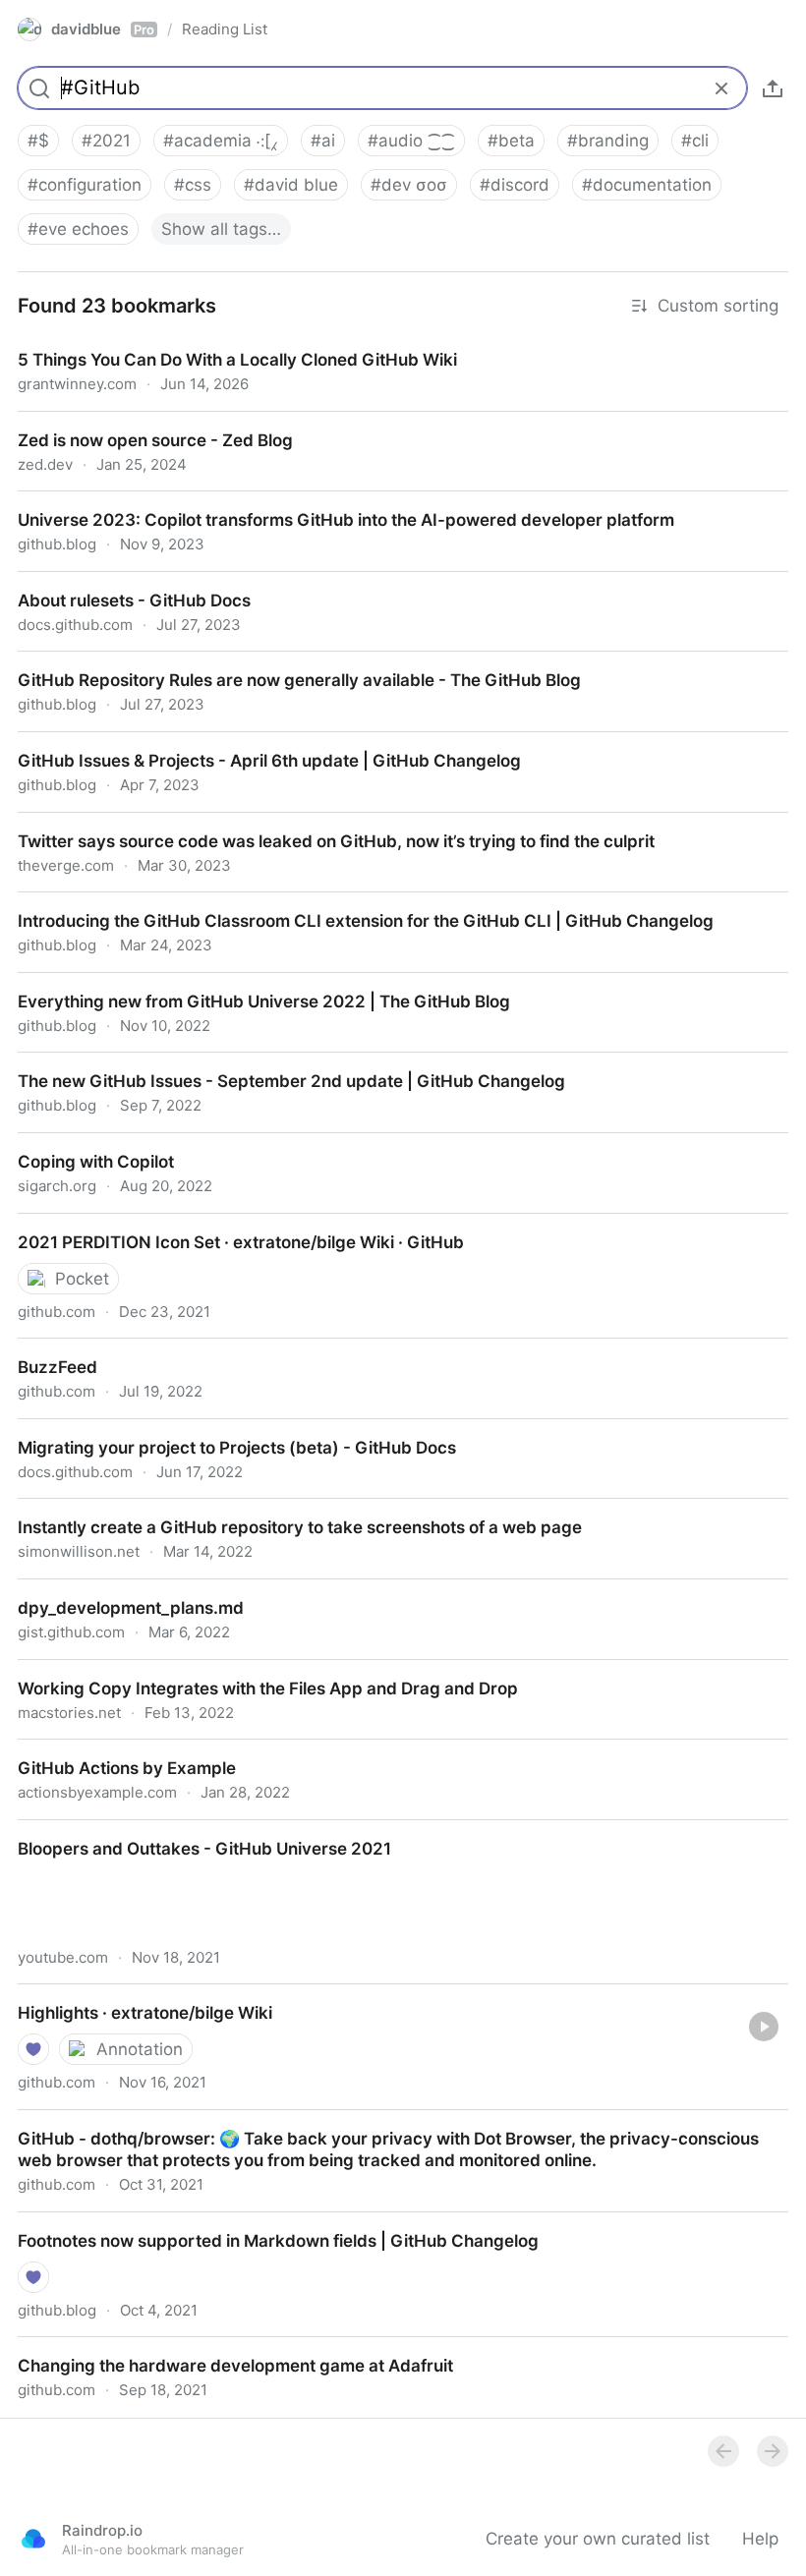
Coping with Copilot (77, 1144)
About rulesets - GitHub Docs (117, 583)
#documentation (647, 185)
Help (760, 2539)
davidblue (103, 29)
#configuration (85, 185)
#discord (515, 185)
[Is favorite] (33, 2049)
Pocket (82, 1279)
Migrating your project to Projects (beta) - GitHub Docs (217, 1430)
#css (193, 185)
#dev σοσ (409, 185)
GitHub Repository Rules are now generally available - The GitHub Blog (282, 662)
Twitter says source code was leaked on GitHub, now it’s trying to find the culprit (319, 824)
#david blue (291, 185)
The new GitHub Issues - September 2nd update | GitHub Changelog (275, 1063)
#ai (323, 141)
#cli (695, 141)
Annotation (140, 2049)
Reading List (225, 29)
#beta (511, 141)
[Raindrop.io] (33, 2539)
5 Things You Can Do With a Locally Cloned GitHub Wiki (220, 342)
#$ (38, 141)
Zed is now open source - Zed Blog (139, 423)
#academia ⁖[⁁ (221, 141)
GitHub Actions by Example (109, 1750)
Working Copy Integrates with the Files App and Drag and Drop (247, 1671)
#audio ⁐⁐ (411, 141)
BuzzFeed (39, 1349)
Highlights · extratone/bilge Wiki (125, 1995)
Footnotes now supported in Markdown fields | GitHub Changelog (260, 2223)
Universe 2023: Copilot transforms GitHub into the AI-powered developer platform (325, 502)
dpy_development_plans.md (111, 1590)
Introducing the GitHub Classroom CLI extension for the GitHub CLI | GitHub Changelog (346, 903)
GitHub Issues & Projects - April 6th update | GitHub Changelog (252, 743)
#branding (608, 141)
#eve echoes (78, 229)
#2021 (106, 141)
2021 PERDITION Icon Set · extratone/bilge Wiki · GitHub (222, 1225)
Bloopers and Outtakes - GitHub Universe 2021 (187, 1831)
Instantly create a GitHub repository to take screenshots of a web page (281, 1510)
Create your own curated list (598, 2539)
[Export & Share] (773, 88)
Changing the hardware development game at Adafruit (216, 2348)
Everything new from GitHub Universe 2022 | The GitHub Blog (246, 984)
